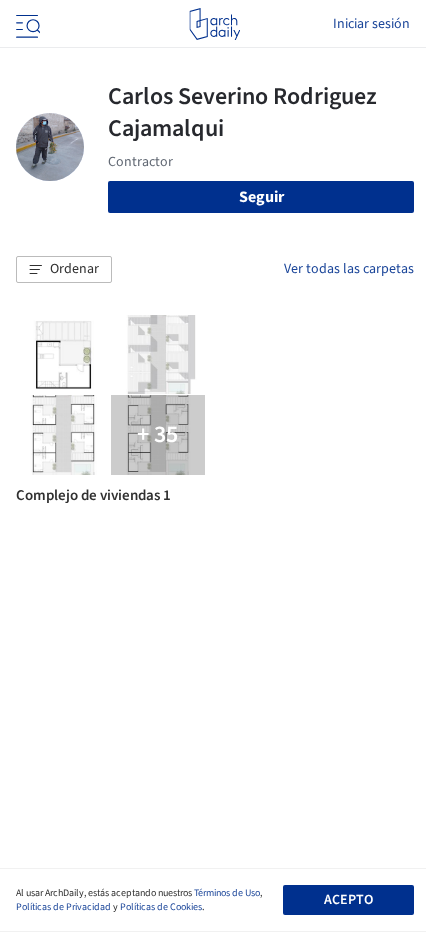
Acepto (348, 900)
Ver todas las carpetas (349, 269)
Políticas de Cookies (161, 907)
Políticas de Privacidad (63, 907)
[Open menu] (26, 24)
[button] (64, 270)
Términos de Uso (227, 893)
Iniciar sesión (371, 24)
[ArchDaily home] (214, 24)
